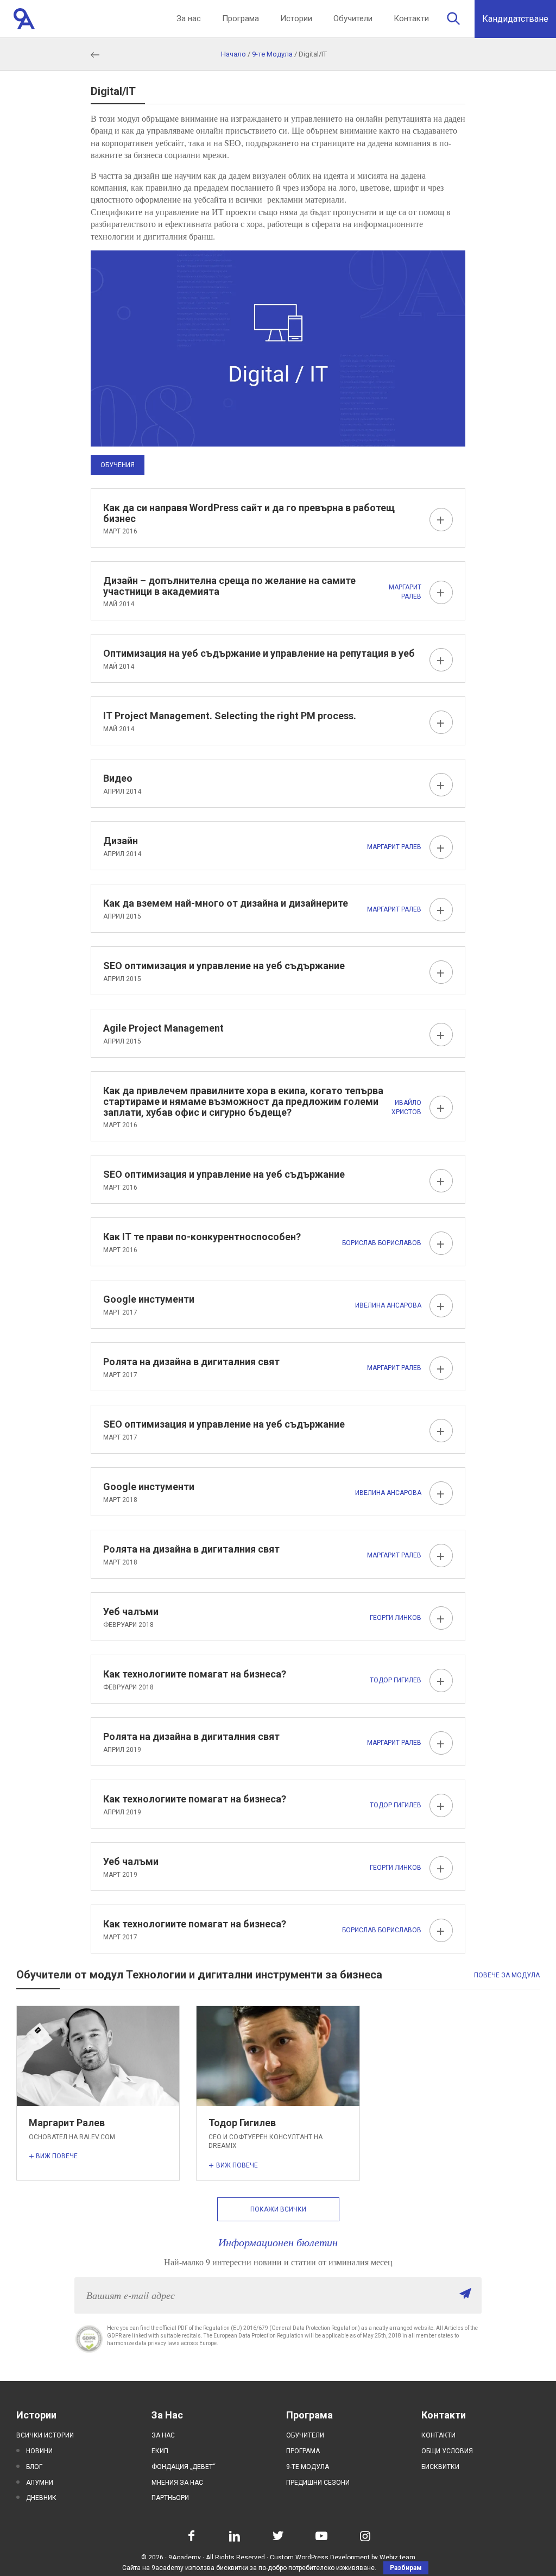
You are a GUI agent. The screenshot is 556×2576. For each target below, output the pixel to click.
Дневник (41, 2498)
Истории (296, 18)
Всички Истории (45, 2435)
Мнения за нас (177, 2483)
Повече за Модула (507, 1975)
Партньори (170, 2498)
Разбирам (406, 2568)
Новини (39, 2451)
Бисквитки (440, 2467)
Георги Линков (396, 1618)
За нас (189, 18)
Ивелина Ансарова (388, 1305)
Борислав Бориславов (382, 1243)
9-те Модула (272, 54)
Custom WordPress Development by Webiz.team (343, 2558)
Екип (160, 2451)
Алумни (40, 2483)
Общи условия (447, 2451)
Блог (34, 2467)
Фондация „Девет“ (184, 2467)
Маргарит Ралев (405, 592)
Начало (233, 54)
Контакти (411, 18)
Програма (241, 18)
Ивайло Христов (406, 1107)
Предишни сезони (318, 2483)
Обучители (353, 18)
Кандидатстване (515, 19)
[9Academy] (24, 19)
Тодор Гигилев (396, 1680)
